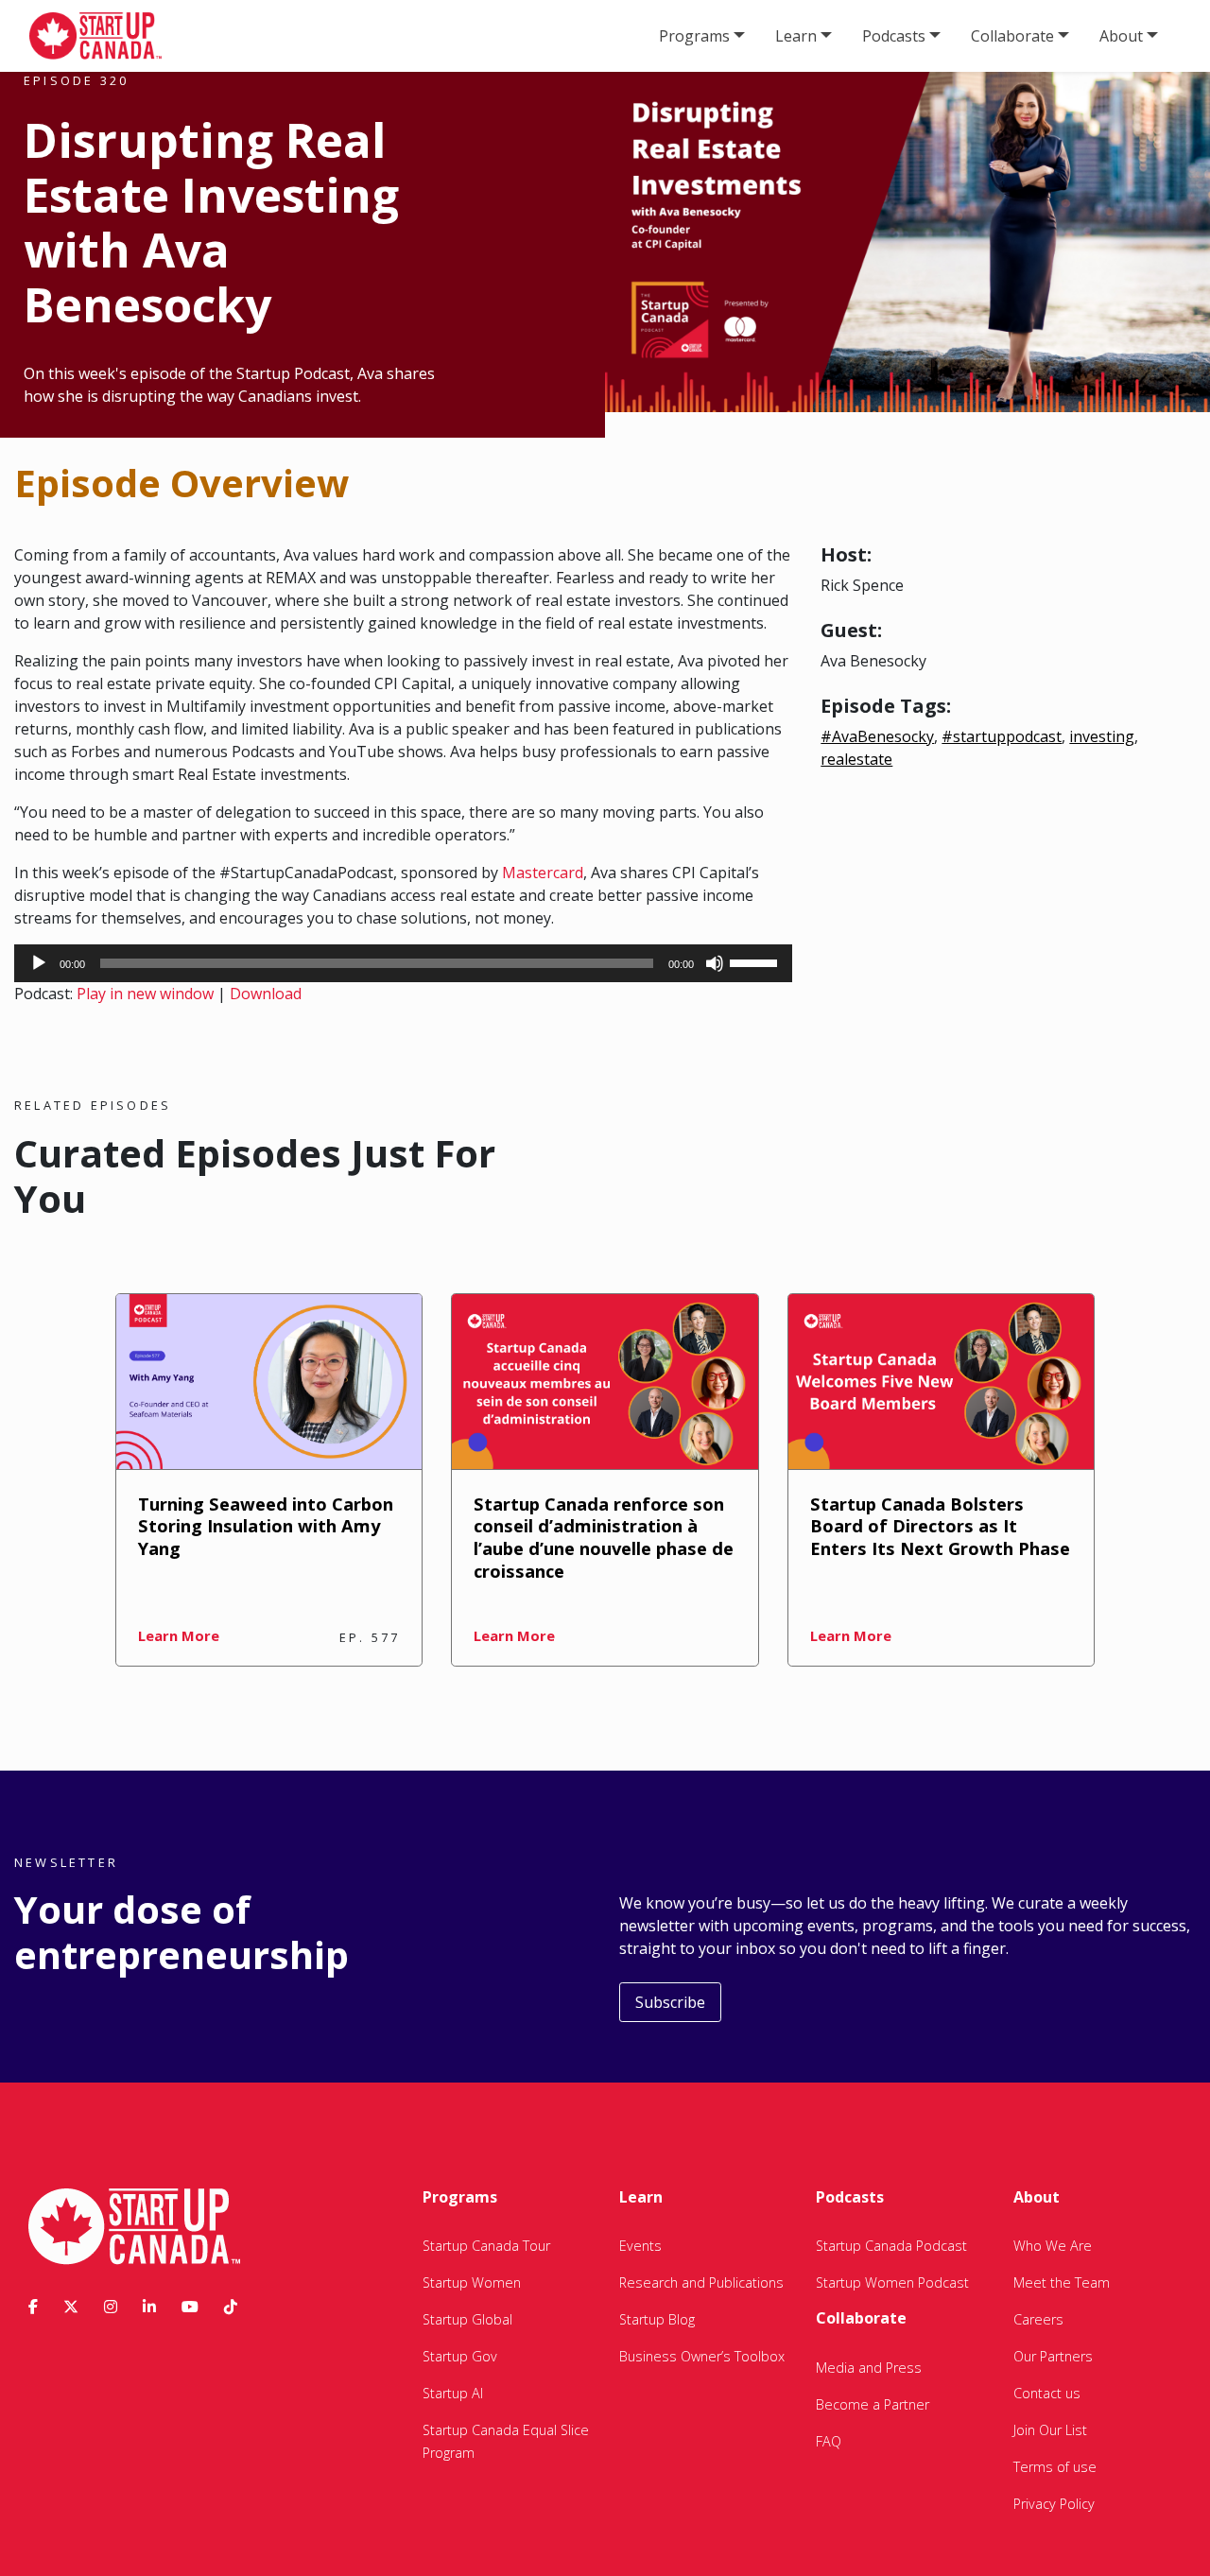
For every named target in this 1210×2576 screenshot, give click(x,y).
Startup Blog (657, 2319)
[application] (403, 963)
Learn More (179, 1635)
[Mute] (715, 963)
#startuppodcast (1002, 736)
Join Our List (1050, 2430)
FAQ (829, 2441)
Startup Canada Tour (486, 2246)
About (1121, 36)
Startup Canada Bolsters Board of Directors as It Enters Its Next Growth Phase (940, 1526)
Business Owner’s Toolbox (702, 2356)
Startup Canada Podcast (891, 2246)
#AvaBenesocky (877, 736)
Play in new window (145, 994)
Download (266, 994)
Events (640, 2246)
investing (1102, 736)
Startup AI (453, 2393)
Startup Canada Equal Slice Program (506, 2441)
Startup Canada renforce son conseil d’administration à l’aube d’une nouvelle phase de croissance (604, 1538)
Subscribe (670, 2002)
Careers (1038, 2319)
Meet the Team (1062, 2282)
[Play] (39, 963)
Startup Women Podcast (892, 2282)
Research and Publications (701, 2282)
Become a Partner (873, 2404)
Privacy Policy (1054, 2504)
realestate (856, 759)
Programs (694, 36)
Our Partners (1053, 2356)
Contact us (1047, 2393)
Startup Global (467, 2319)
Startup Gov (460, 2356)
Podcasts (894, 36)
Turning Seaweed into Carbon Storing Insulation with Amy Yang (266, 1526)
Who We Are (1053, 2246)
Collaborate (1012, 36)
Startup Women (472, 2282)
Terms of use (1055, 2467)
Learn (796, 36)
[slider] (756, 961)
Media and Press (869, 2368)
